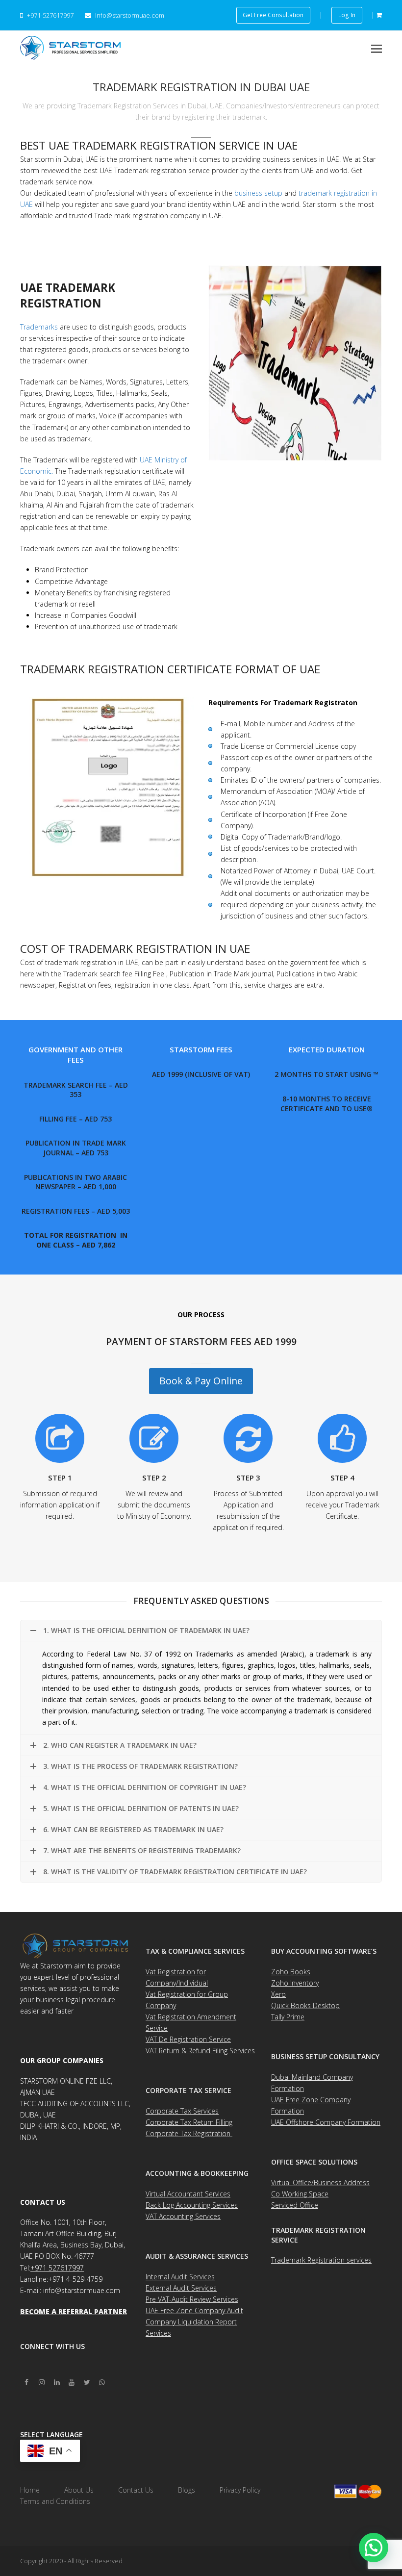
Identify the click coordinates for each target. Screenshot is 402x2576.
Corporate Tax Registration (189, 2133)
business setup (258, 193)
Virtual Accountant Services (188, 2194)
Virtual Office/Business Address (320, 2182)
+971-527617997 (50, 15)
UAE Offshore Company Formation (326, 2122)
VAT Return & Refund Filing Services (200, 2051)
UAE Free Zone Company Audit (194, 2310)
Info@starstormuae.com (129, 15)
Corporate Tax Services (182, 2111)
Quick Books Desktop (305, 2005)
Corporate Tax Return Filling (189, 2122)
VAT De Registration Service (188, 2039)
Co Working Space (300, 2194)
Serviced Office (295, 2205)
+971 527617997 (57, 2268)
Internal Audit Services (180, 2277)
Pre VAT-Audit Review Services (192, 2299)
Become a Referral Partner (74, 2311)
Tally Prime (288, 2017)
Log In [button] (347, 15)
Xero (278, 1994)
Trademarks (39, 327)
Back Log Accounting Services (192, 2205)
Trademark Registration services (321, 2260)
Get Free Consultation (273, 15)
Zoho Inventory (295, 1983)
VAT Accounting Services (183, 2216)
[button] (377, 48)
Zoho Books (291, 1972)
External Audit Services (181, 2288)
